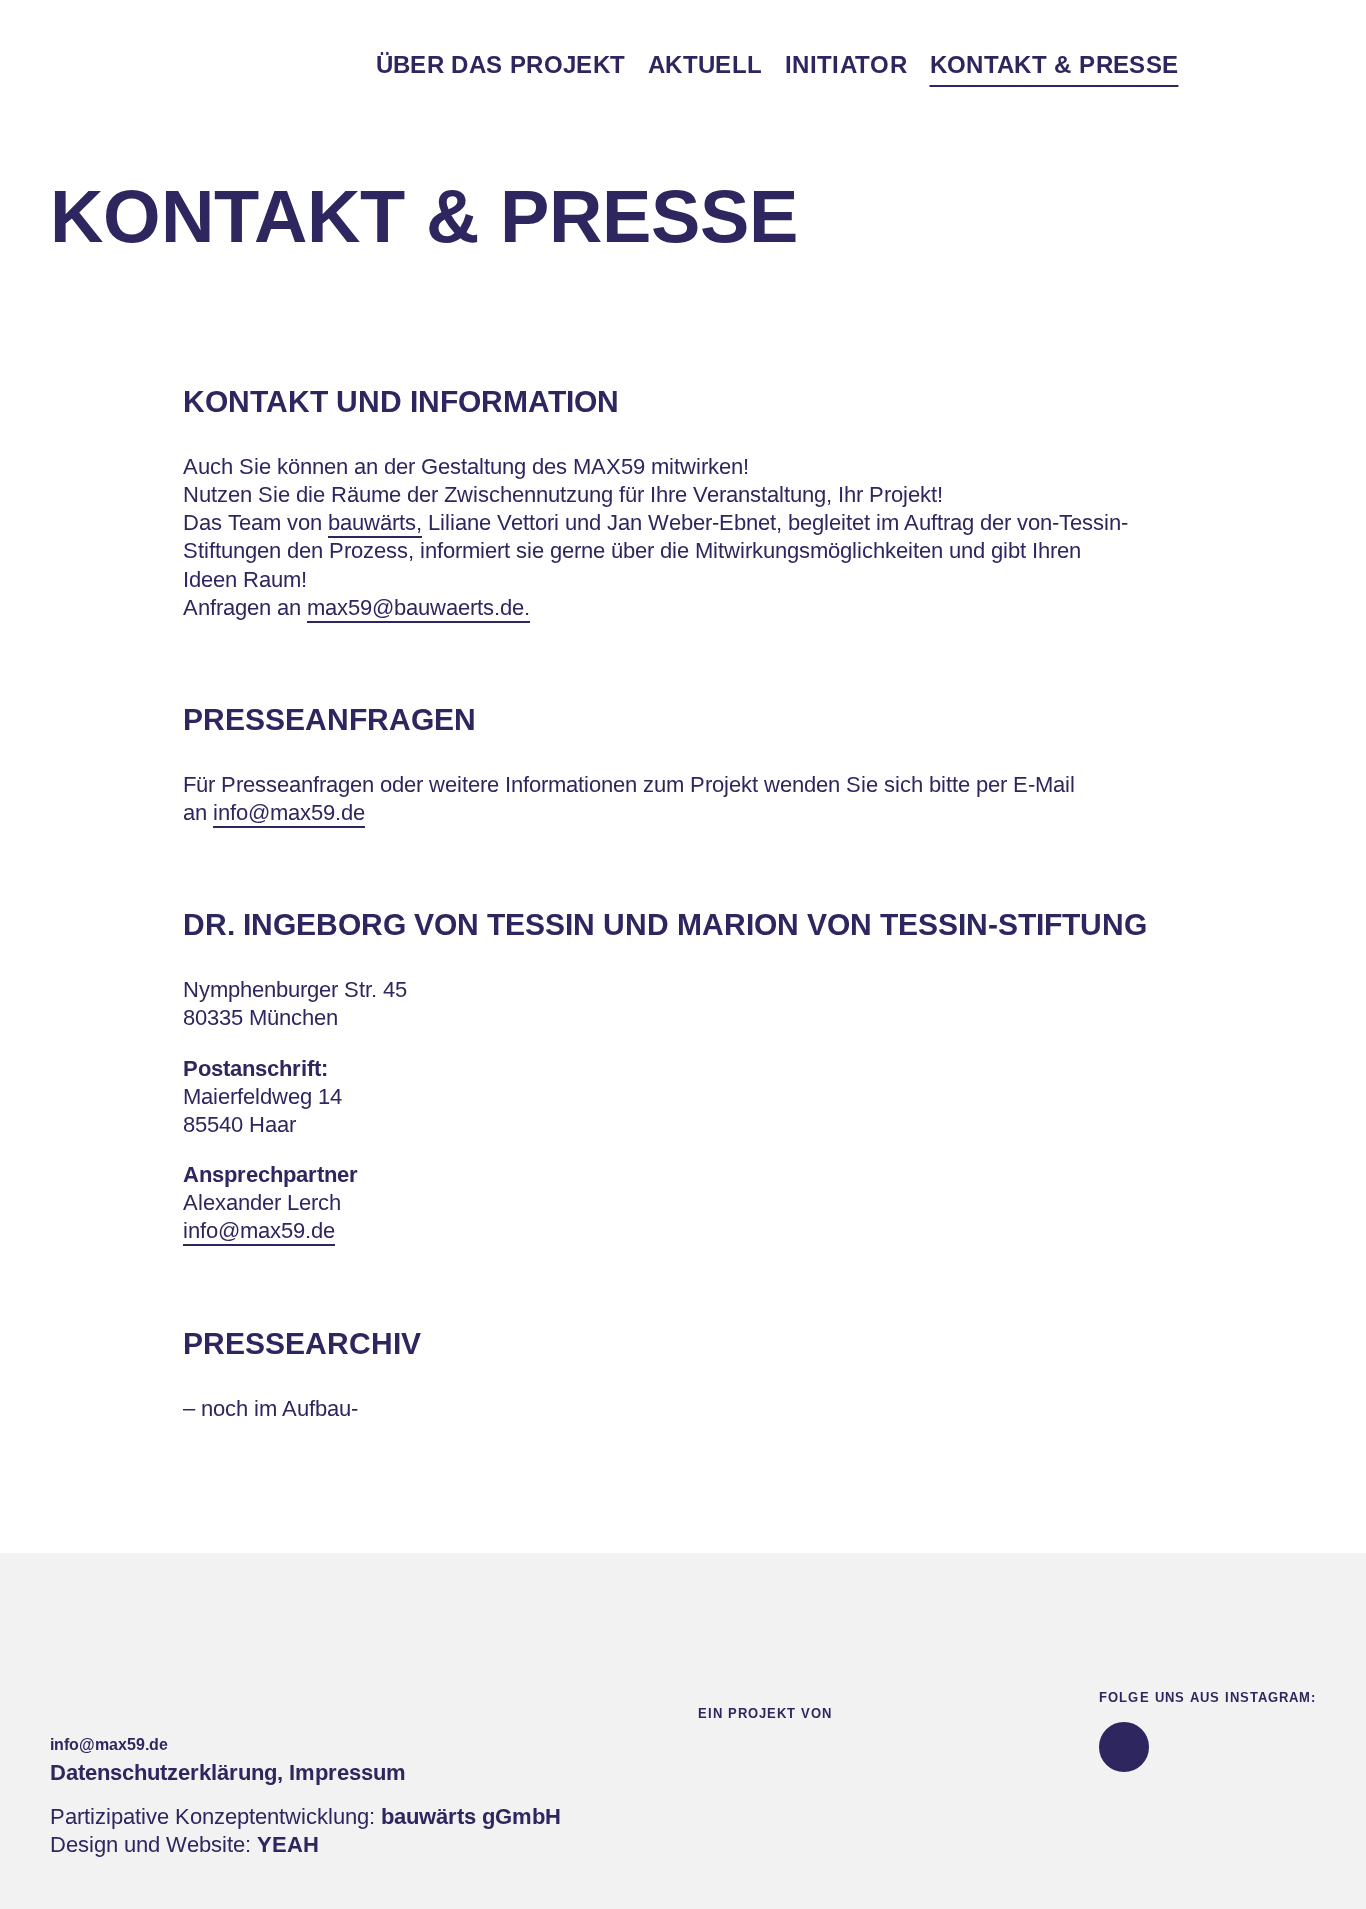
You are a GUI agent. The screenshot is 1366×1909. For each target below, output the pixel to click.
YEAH (288, 1844)
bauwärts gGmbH (471, 1816)
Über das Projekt (501, 64)
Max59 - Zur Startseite (85, 1653)
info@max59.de (289, 812)
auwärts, (381, 522)
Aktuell (705, 64)
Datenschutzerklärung (163, 1772)
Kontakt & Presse (1054, 64)
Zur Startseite (144, 65)
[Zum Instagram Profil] (1124, 1747)
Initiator (846, 64)
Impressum (347, 1772)
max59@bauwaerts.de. (418, 607)
